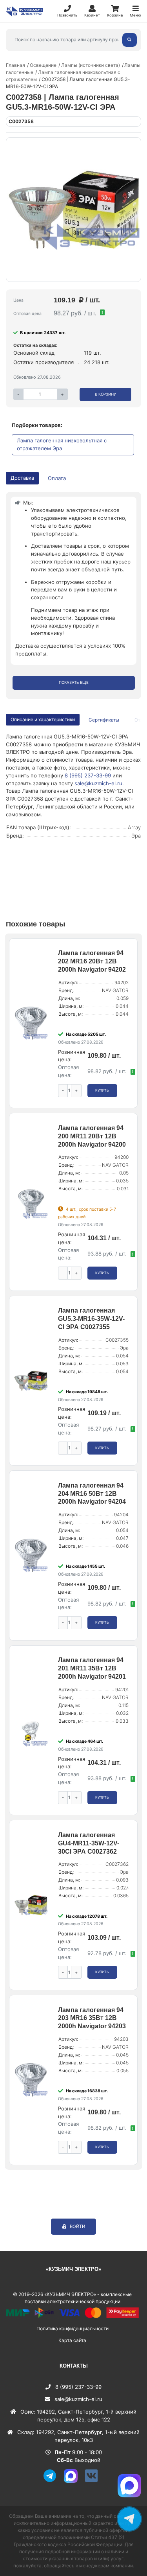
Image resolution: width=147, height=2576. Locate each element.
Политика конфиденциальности (73, 2328)
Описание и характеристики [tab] (43, 719)
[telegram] (53, 2481)
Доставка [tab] (22, 478)
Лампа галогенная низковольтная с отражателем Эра (62, 444)
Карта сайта (72, 2340)
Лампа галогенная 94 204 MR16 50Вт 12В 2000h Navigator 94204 (92, 1494)
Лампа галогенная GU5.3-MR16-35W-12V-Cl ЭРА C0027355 (91, 1319)
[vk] (94, 2481)
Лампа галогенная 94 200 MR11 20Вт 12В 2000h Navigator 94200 (92, 1136)
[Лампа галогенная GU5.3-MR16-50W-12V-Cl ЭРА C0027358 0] (73, 210)
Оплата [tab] (57, 478)
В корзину (105, 394)
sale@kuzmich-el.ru (98, 783)
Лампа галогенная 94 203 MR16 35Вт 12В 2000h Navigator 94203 (92, 2018)
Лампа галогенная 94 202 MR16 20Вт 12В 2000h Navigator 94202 (92, 961)
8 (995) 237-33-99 (88, 775)
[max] (74, 2481)
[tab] (104, 720)
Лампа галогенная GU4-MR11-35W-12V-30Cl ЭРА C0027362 (89, 1843)
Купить (102, 1090)
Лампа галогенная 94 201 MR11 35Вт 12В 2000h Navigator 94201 (92, 1668)
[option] (73, 210)
